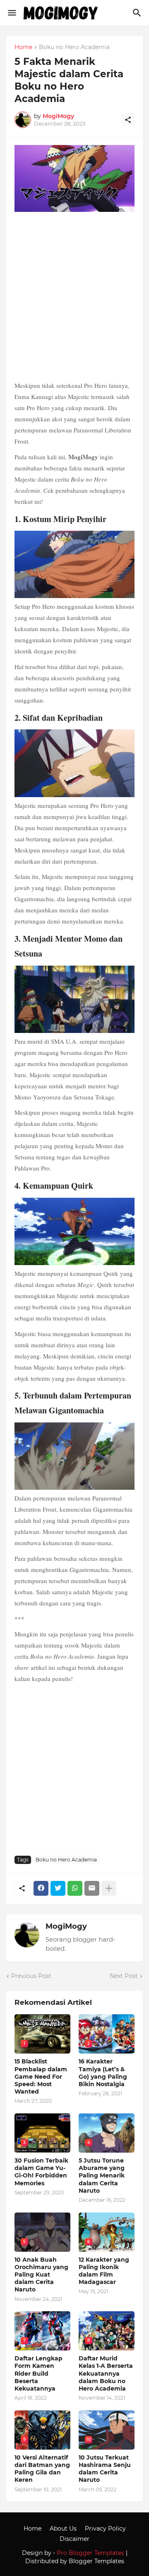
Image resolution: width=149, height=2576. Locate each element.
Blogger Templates (96, 2561)
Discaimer (74, 2539)
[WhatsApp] (75, 1888)
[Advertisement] (74, 297)
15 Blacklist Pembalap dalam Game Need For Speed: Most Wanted (41, 2076)
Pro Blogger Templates (90, 2553)
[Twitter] (58, 1888)
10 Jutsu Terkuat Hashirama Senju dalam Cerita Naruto (105, 2469)
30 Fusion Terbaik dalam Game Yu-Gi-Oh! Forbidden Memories (41, 2172)
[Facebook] (41, 1888)
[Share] (128, 120)
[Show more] (109, 1888)
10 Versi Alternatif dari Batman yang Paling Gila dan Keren (42, 2469)
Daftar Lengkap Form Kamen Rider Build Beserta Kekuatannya (38, 2373)
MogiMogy (66, 1926)
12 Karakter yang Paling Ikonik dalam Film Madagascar (104, 2271)
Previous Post (31, 1976)
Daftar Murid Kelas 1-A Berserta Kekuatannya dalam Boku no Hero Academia (106, 2373)
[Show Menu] (11, 13)
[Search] (138, 13)
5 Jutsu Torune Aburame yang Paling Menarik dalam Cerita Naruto (102, 2176)
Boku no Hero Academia (74, 47)
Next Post (124, 1976)
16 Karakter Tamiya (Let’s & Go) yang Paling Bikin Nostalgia (103, 2073)
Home (23, 47)
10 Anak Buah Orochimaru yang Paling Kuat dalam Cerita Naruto (41, 2275)
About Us (63, 2529)
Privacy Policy (105, 2529)
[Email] (92, 1888)
